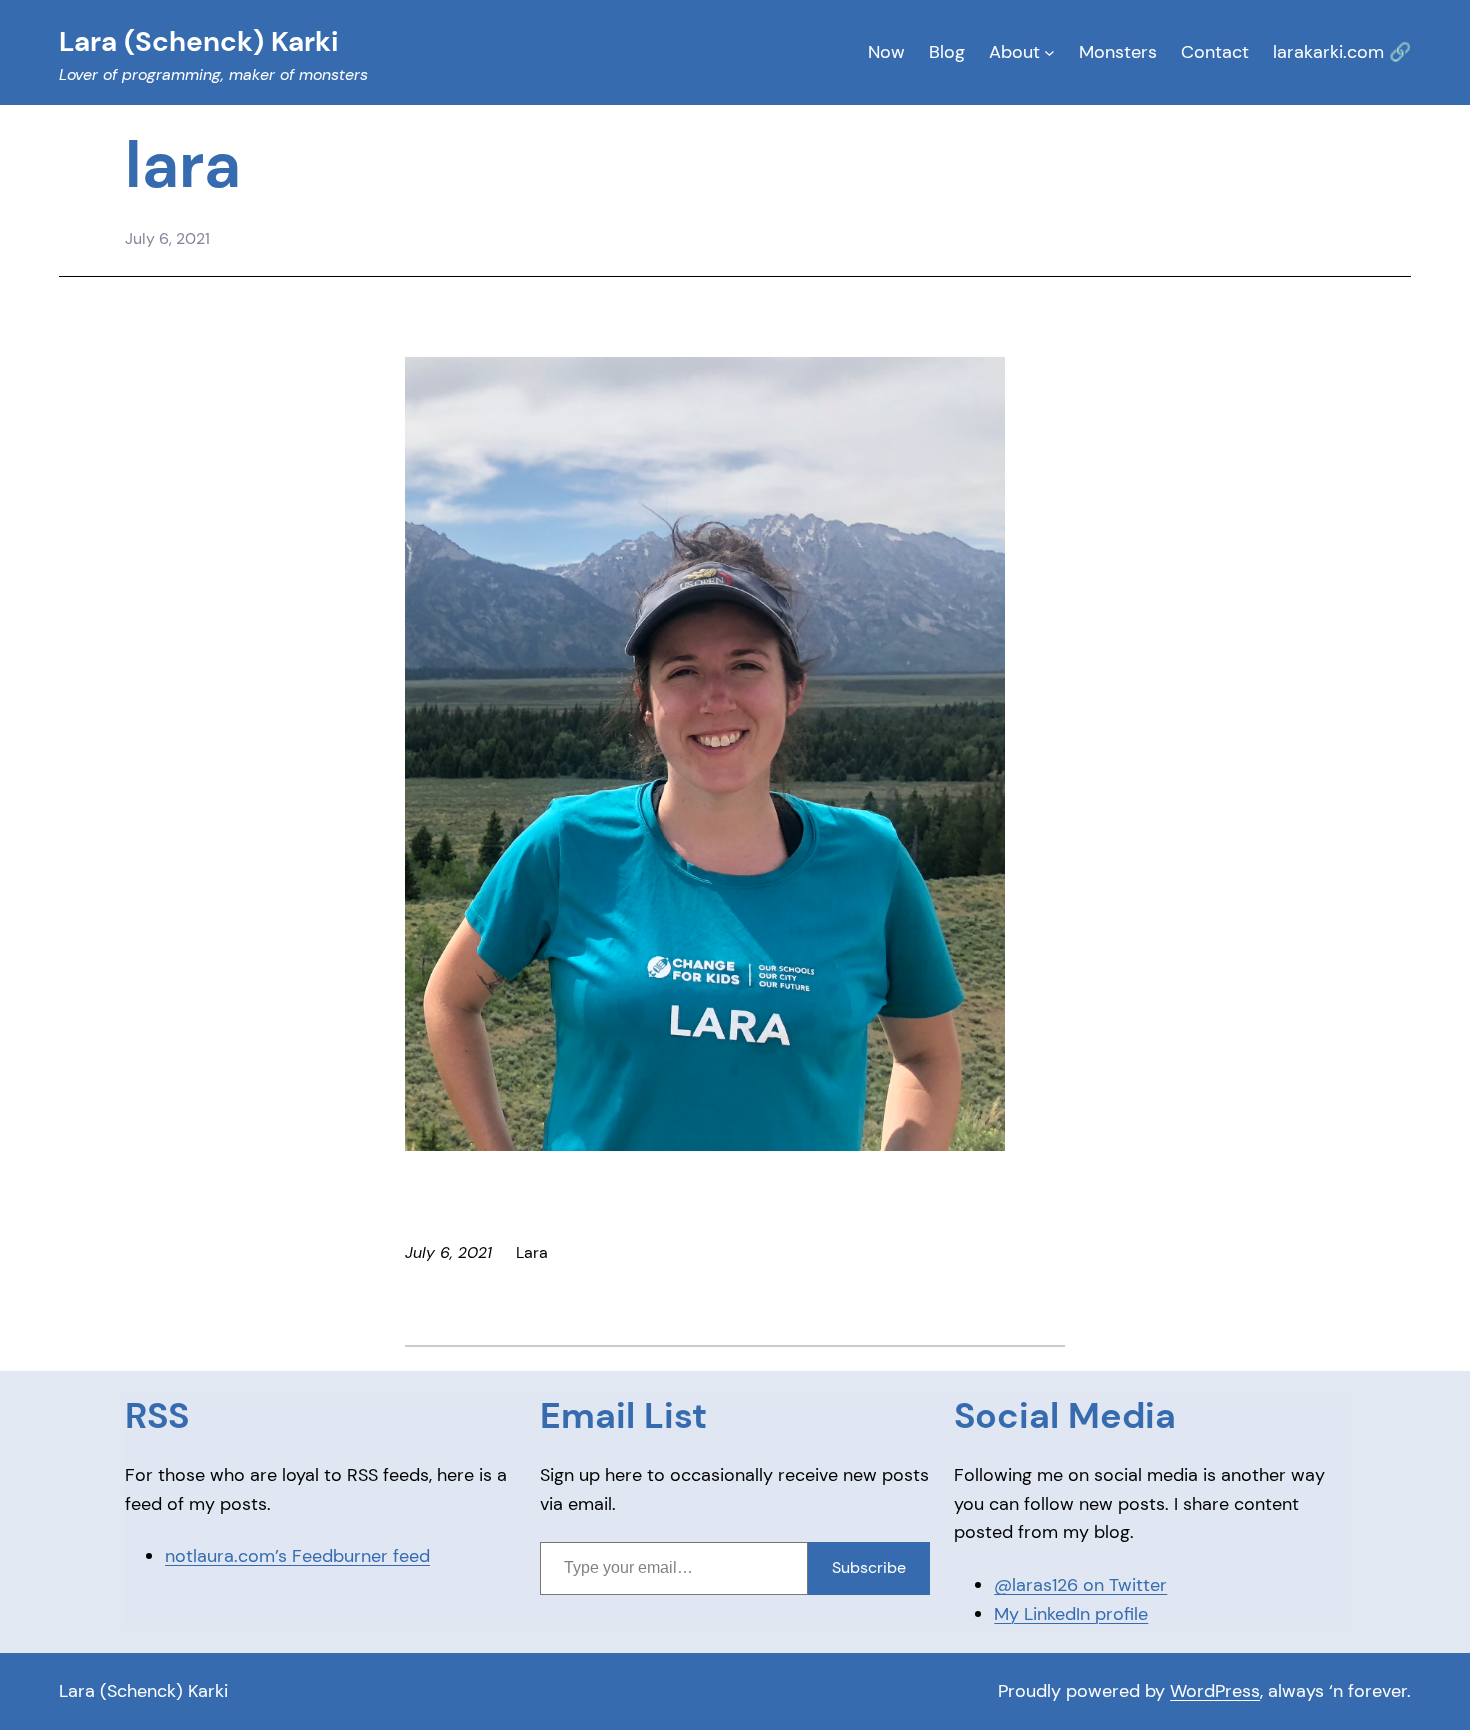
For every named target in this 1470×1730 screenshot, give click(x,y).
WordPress (1215, 1691)
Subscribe (869, 1567)
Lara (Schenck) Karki (143, 1691)
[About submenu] (1049, 52)
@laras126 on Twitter (1080, 1585)
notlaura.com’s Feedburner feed (297, 1556)
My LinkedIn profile (1071, 1614)
